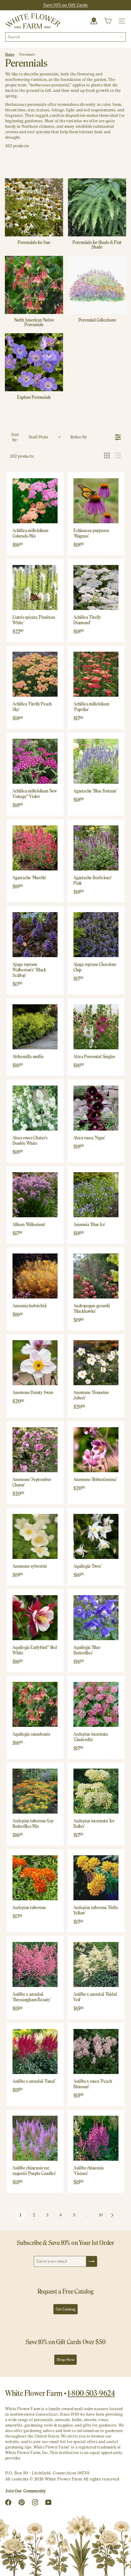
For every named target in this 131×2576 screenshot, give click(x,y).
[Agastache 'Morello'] (35, 848)
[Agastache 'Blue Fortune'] (96, 761)
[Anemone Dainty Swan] (35, 1363)
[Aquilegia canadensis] (35, 1704)
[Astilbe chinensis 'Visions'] (96, 2138)
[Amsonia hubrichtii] (35, 1276)
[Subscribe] (92, 2261)
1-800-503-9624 (91, 2393)
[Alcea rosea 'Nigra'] (96, 1108)
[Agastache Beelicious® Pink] (96, 848)
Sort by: (30, 437)
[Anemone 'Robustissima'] (96, 1450)
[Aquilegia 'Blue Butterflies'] (96, 1618)
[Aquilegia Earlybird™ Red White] (35, 1618)
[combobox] (65, 37)
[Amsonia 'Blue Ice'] (96, 1195)
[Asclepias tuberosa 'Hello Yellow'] (96, 1878)
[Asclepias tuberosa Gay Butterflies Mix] (35, 1791)
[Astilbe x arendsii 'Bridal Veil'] (96, 1964)
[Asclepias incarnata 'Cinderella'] (96, 1704)
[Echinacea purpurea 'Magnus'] (96, 501)
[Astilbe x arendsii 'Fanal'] (35, 2051)
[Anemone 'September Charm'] (35, 1450)
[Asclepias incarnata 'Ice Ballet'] (96, 1791)
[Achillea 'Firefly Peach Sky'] (35, 674)
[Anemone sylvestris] (35, 1536)
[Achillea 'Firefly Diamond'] (96, 587)
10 (101, 2215)
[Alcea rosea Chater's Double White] (35, 1108)
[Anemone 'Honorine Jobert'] (96, 1363)
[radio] (107, 456)
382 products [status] (22, 456)
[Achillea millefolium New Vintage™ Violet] (35, 761)
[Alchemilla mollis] (35, 1027)
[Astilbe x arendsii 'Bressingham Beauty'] (35, 1964)
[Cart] (108, 21)
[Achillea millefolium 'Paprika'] (96, 674)
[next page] (112, 2215)
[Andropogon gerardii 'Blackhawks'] (96, 1276)
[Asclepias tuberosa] (35, 1878)
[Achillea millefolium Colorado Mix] (35, 501)
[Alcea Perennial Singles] (96, 1027)
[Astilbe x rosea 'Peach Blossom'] (96, 2051)
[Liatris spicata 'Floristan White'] (35, 587)
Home (10, 54)
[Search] (122, 37)
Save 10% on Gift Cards (66, 5)
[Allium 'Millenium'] (35, 1195)
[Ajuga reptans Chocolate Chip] (96, 935)
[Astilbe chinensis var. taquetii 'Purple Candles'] (35, 2138)
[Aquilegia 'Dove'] (96, 1536)
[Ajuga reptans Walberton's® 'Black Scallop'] (35, 935)
